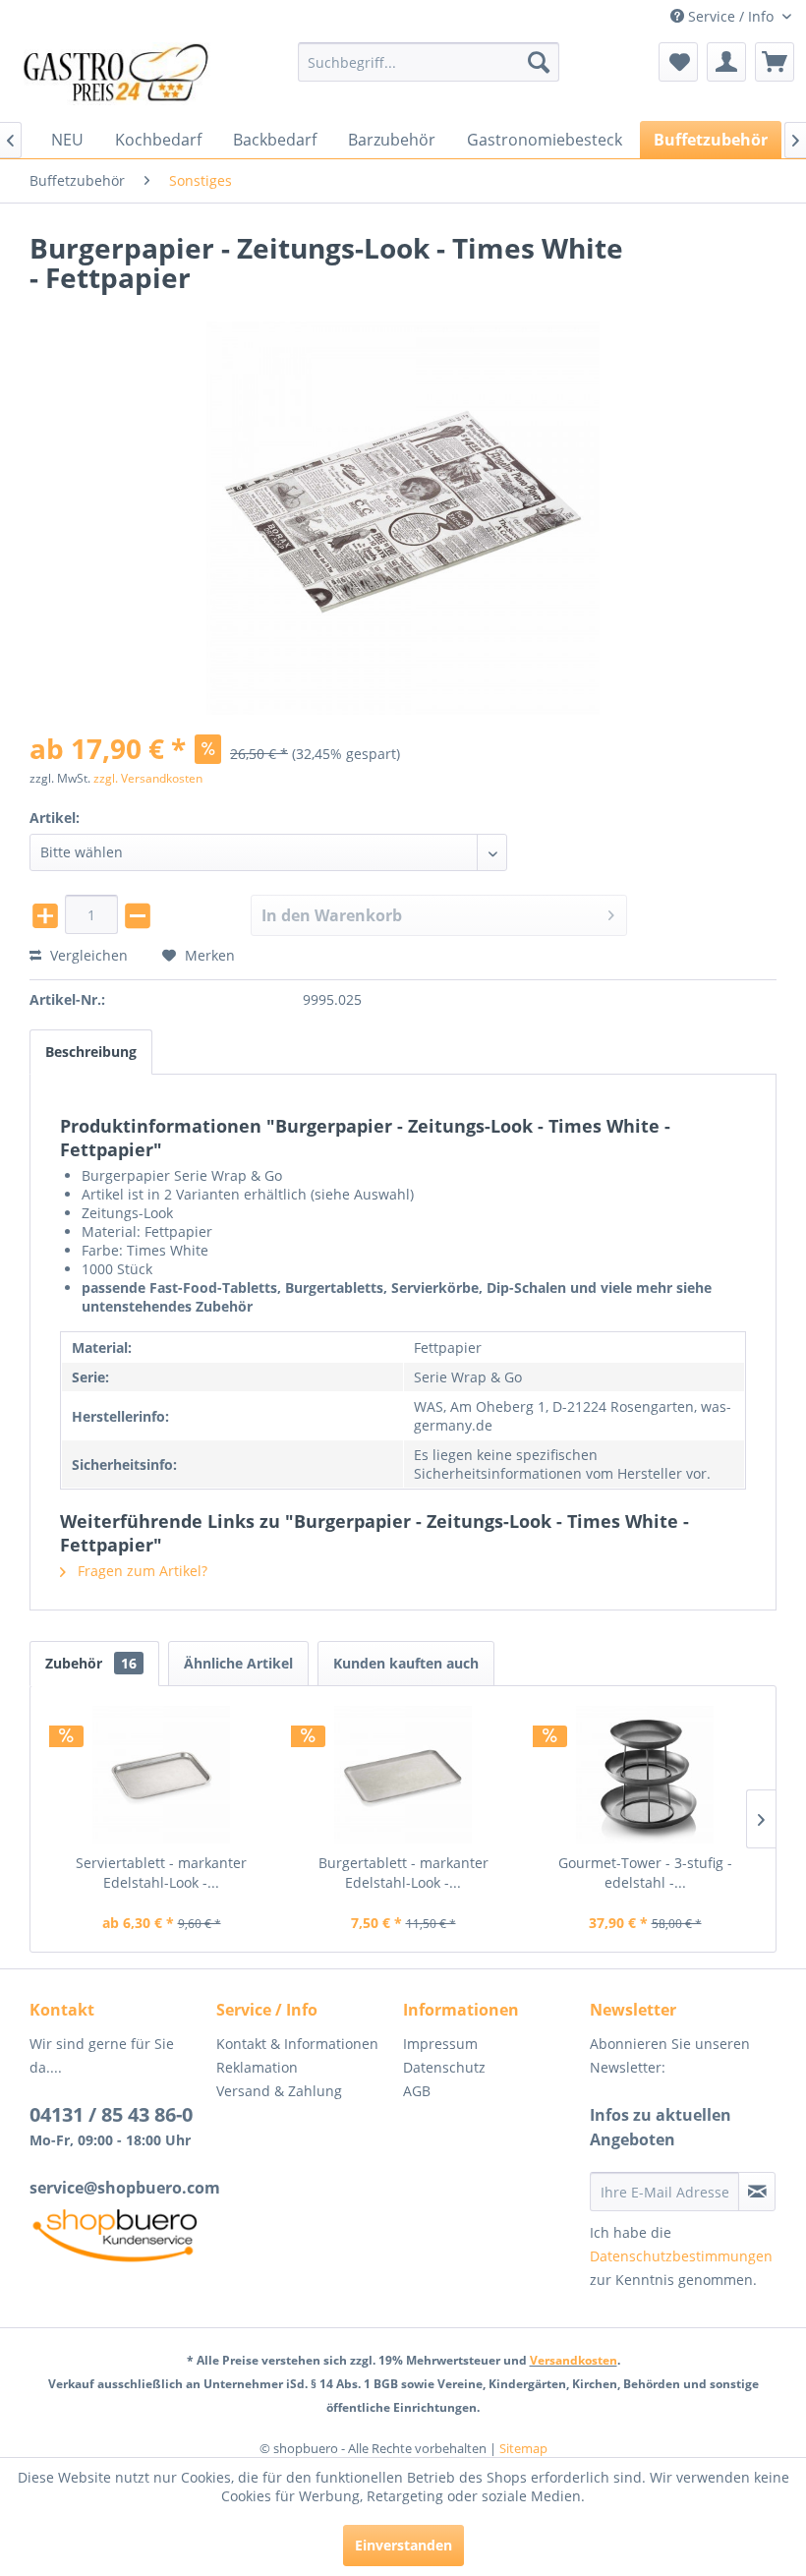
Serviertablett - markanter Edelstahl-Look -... (161, 1873)
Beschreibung (91, 1052)
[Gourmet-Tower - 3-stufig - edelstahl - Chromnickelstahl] (645, 1775)
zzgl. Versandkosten (148, 778)
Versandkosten (574, 2360)
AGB (417, 2091)
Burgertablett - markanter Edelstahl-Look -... (403, 1873)
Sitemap (523, 2448)
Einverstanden (403, 2545)
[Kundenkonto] (726, 62)
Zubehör (91, 1663)
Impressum (440, 2044)
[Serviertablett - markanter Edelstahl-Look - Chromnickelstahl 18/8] (161, 1775)
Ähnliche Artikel (238, 1663)
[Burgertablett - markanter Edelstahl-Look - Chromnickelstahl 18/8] (403, 1775)
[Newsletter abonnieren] (757, 2192)
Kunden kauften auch (406, 1663)
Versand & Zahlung (279, 2091)
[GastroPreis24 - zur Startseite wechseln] (121, 77)
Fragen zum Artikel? (141, 1571)
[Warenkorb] (775, 62)
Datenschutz (444, 2067)
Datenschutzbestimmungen (681, 2256)
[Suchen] (539, 62)
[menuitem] (429, 62)
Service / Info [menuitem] (731, 16)
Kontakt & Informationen (297, 2044)
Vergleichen (87, 955)
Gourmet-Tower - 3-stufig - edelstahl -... (645, 1873)
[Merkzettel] (678, 62)
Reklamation (257, 2067)
